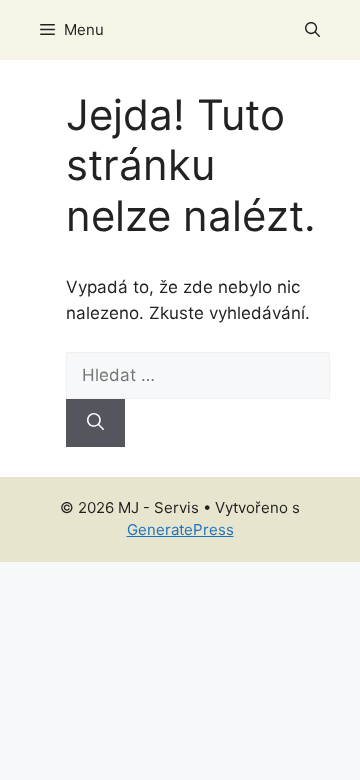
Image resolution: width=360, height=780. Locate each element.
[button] (312, 30)
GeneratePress (180, 529)
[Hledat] (95, 423)
